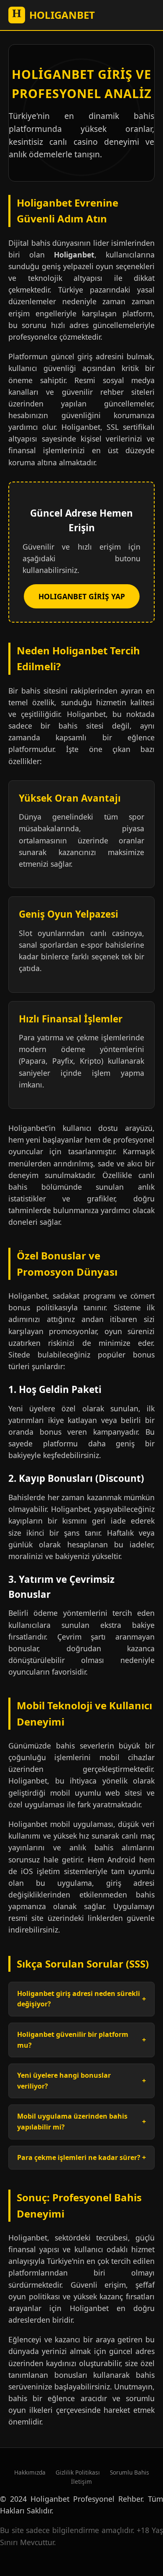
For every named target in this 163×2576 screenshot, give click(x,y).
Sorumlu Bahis (130, 2472)
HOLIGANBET (53, 14)
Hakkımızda (30, 2472)
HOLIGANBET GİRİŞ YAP (82, 596)
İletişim (81, 2481)
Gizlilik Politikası (78, 2472)
